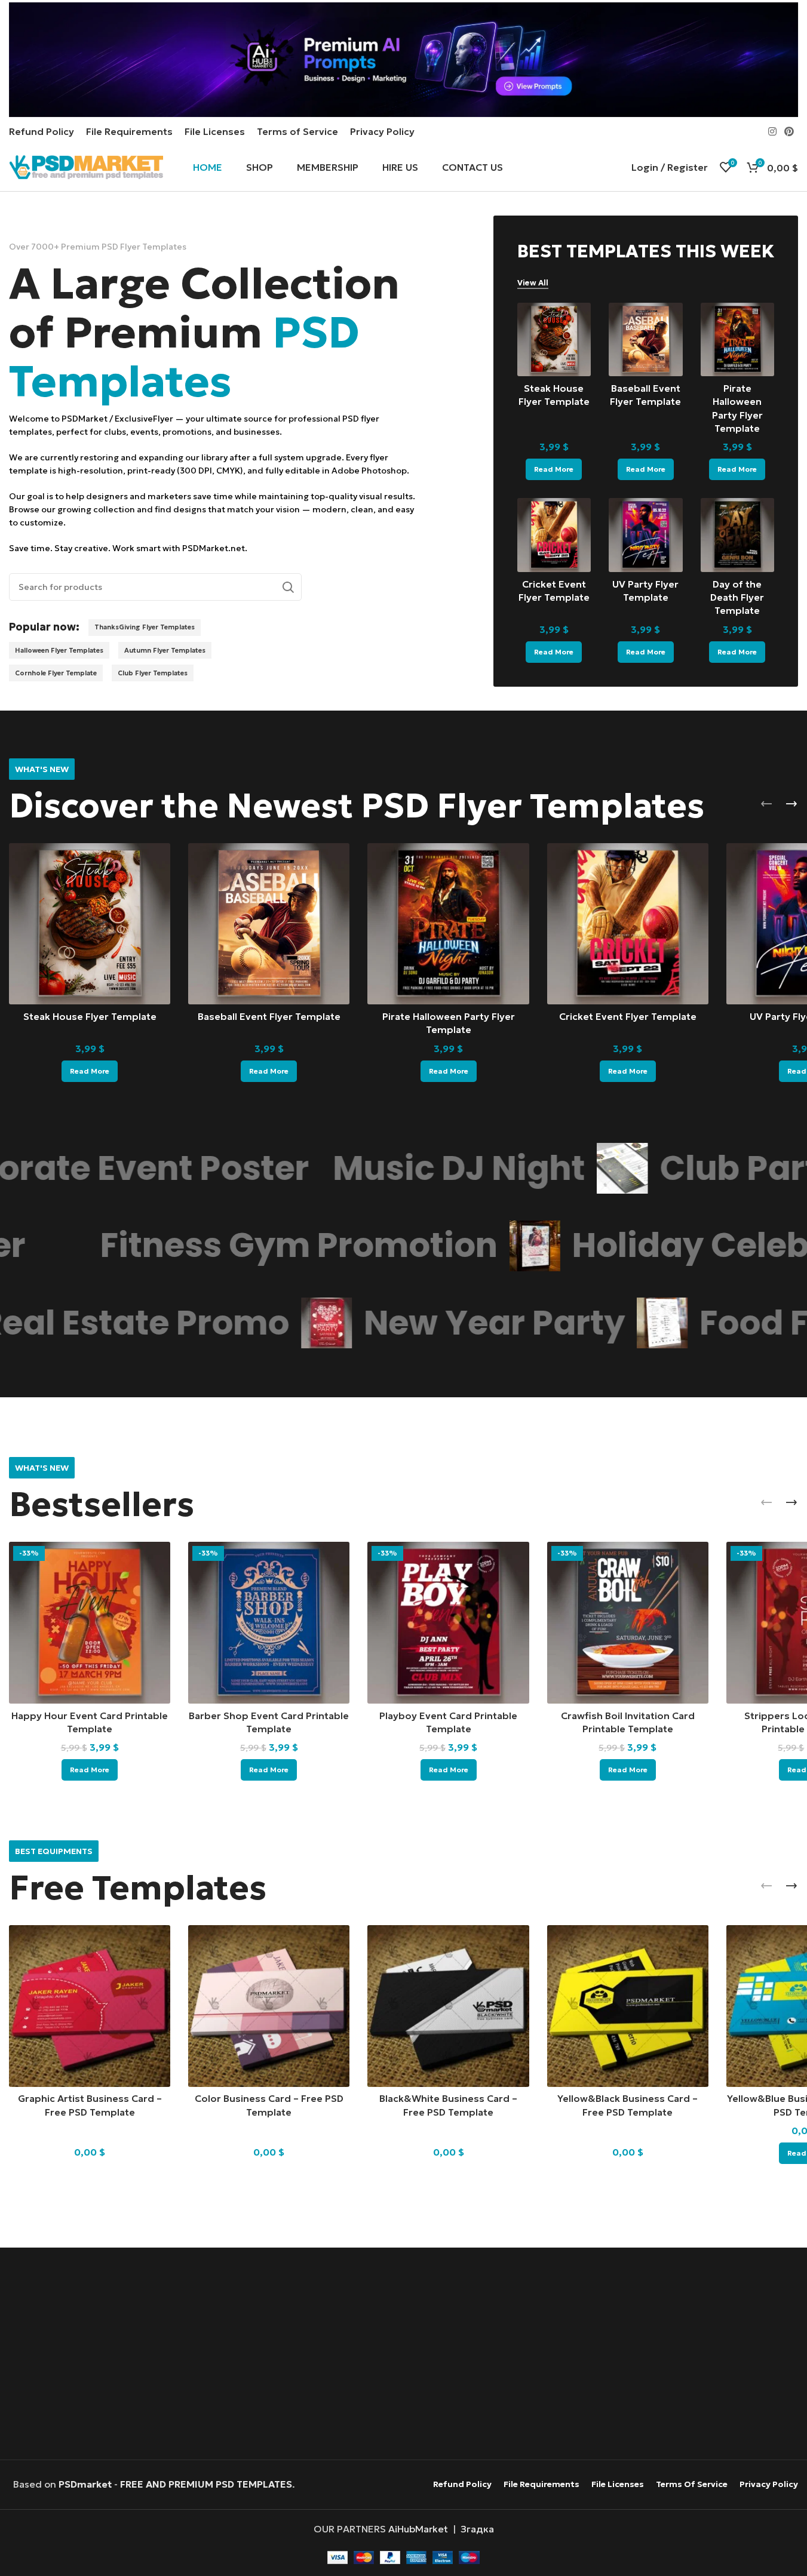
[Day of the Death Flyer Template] (737, 535)
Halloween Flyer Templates (59, 650)
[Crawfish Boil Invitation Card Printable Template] (628, 1622)
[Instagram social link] (772, 131)
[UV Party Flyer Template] (645, 535)
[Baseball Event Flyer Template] (645, 339)
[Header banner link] (403, 60)
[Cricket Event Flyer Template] (554, 535)
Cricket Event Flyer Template (628, 1016)
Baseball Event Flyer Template (269, 1016)
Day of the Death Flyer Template (737, 597)
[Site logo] (86, 166)
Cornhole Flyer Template (56, 673)
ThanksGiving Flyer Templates (145, 627)
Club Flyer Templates (153, 673)
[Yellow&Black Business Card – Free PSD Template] (628, 2006)
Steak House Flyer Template (90, 1016)
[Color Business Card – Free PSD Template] (269, 2006)
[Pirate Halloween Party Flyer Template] (737, 339)
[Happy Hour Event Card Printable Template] (90, 1622)
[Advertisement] (403, 2355)
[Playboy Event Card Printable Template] (448, 1622)
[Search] (288, 587)
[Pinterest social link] (789, 131)
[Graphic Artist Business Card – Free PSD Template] (90, 2006)
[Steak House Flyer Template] (554, 339)
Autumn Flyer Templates (165, 650)
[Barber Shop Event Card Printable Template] (269, 1622)
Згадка (477, 2529)
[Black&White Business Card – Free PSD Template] (448, 2006)
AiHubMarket (418, 2529)
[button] (766, 804)
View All (533, 283)
